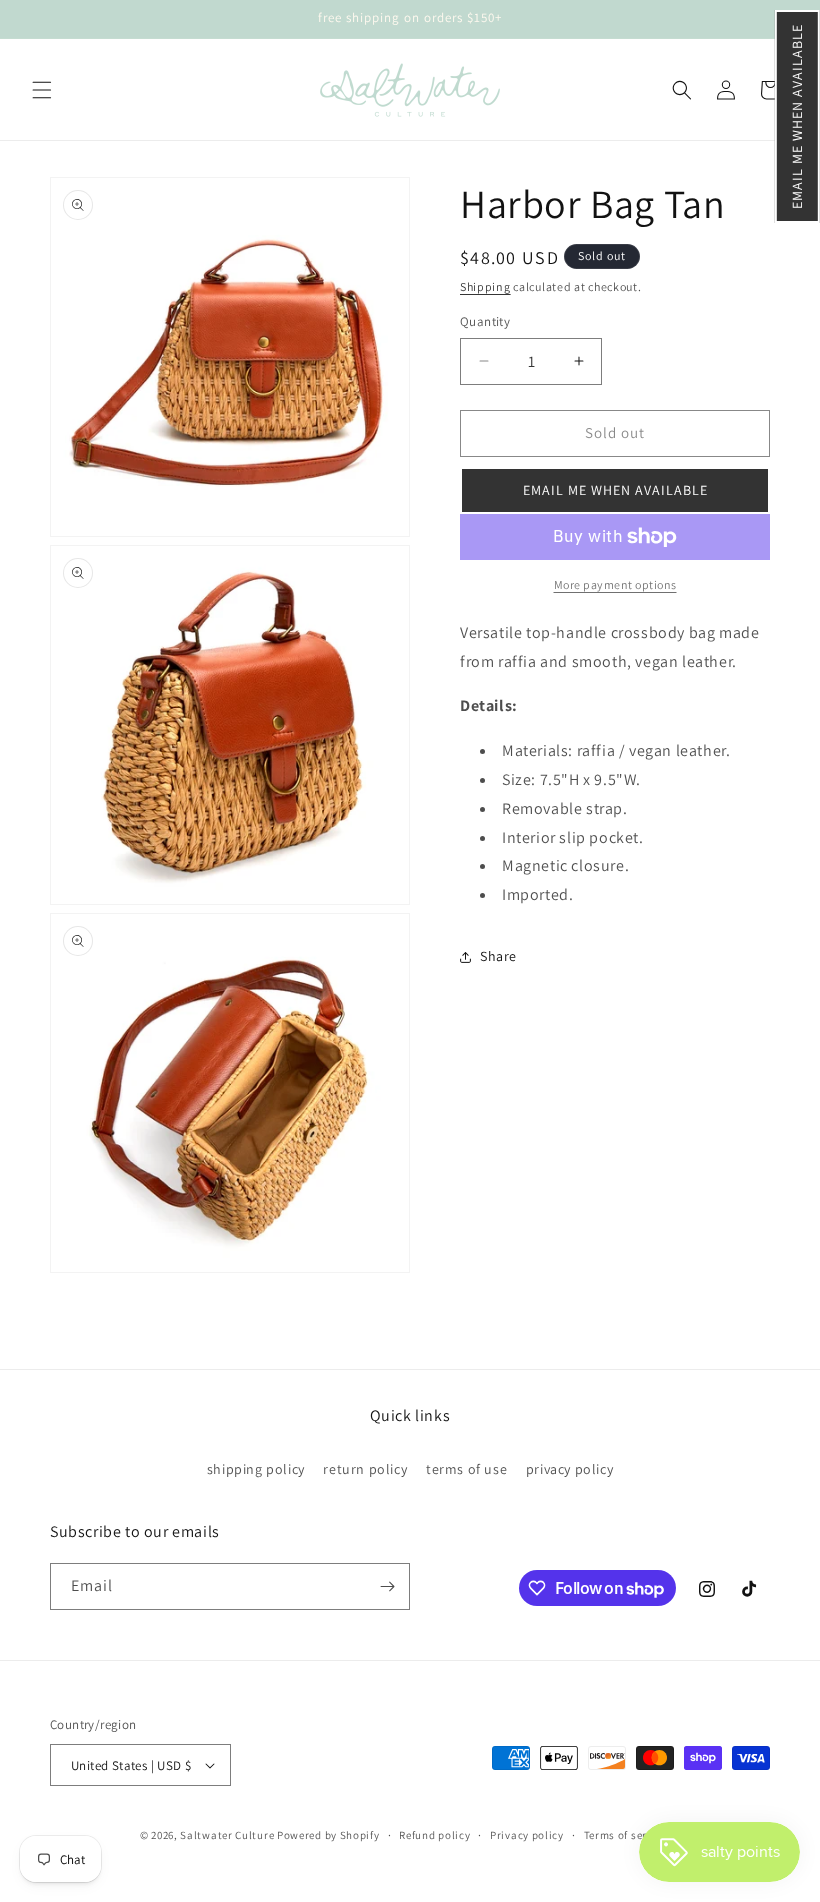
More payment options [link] (615, 584)
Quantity (485, 321)
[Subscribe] (387, 1586)
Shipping (485, 286)
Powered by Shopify (328, 1835)
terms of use (466, 1469)
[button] (797, 116)
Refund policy (434, 1835)
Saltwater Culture (227, 1835)
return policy (365, 1469)
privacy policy (569, 1469)
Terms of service (626, 1835)
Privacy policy (527, 1835)
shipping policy (256, 1469)
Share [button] (498, 956)
